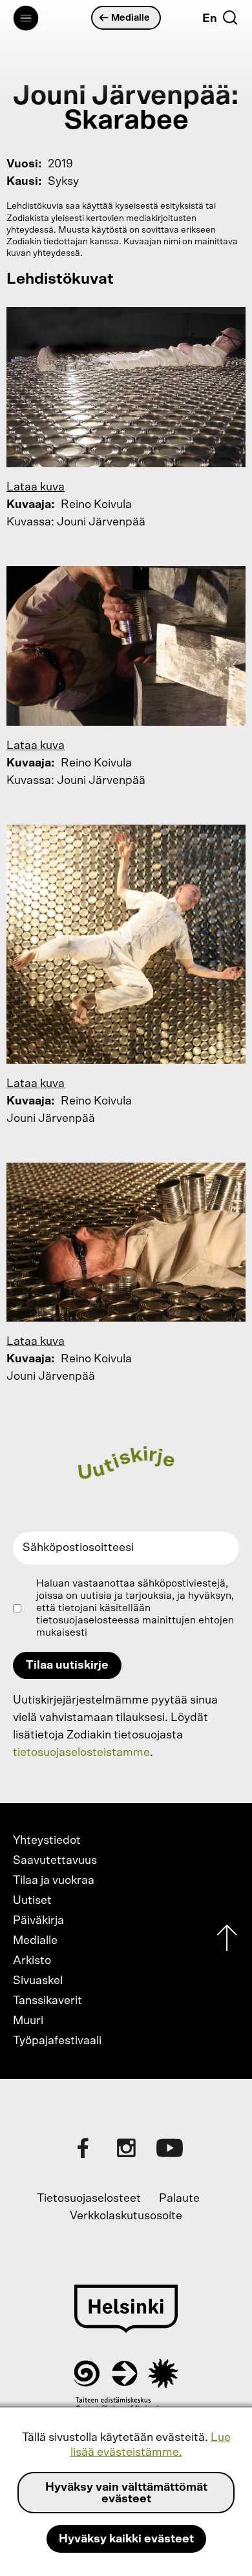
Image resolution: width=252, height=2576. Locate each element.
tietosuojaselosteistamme (81, 1753)
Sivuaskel (38, 1981)
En (210, 19)
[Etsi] (230, 17)
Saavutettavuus (55, 1861)
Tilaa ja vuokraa (54, 1881)
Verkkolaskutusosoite (126, 2216)
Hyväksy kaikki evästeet (126, 2539)
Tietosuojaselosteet (89, 2199)
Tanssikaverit (47, 2001)
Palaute (179, 2199)
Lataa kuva (36, 487)
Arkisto (32, 1961)
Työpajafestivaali (57, 2041)
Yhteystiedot (47, 1841)
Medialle (131, 18)
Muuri (28, 2021)
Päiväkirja (38, 1921)
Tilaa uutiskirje (67, 1665)
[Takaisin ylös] (227, 1941)
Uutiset (32, 1901)
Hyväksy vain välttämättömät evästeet (126, 2493)
